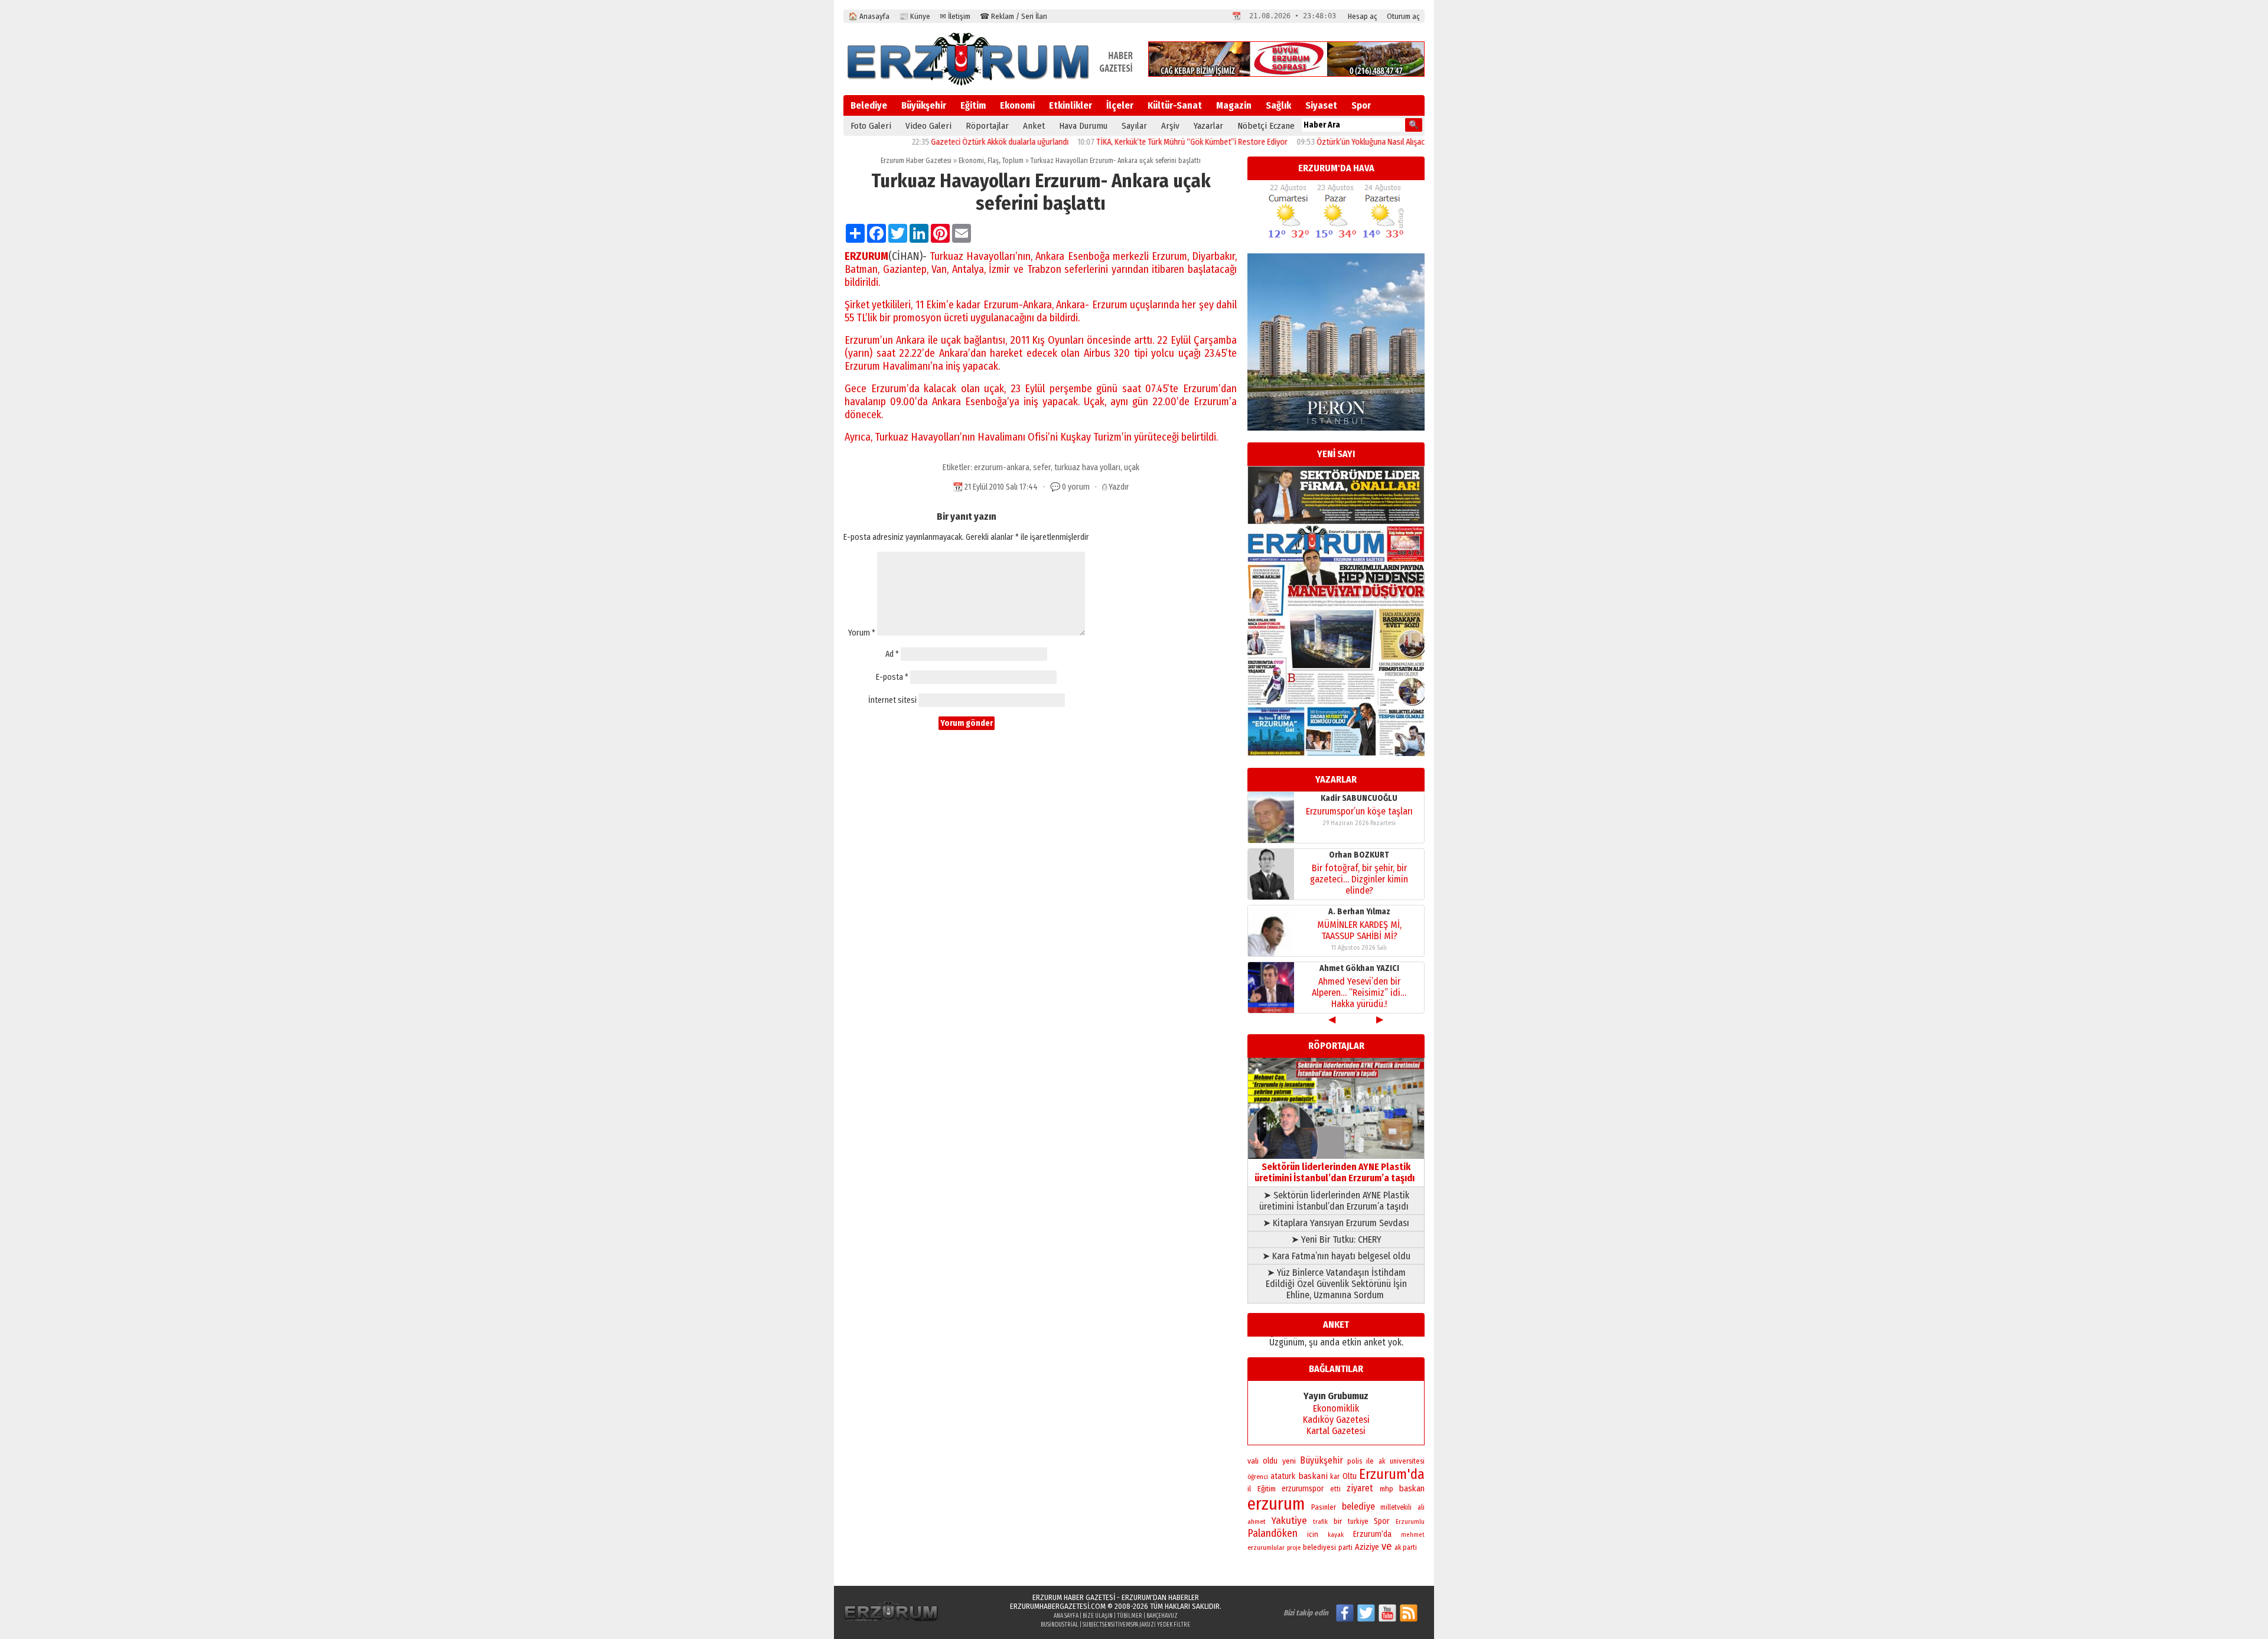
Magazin (1234, 105)
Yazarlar (1208, 126)
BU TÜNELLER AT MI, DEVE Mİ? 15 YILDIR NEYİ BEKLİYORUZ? (1359, 987)
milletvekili (1396, 1507)
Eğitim (973, 105)
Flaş (993, 161)
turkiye (1358, 1521)
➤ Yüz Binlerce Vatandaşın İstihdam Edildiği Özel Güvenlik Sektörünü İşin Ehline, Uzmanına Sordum (1336, 1284)
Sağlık (1278, 105)
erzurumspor (1303, 1489)
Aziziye (1367, 1547)
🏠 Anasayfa (869, 16)
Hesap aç (1363, 16)
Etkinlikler (1071, 105)
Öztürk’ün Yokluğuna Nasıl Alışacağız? (1307, 142)
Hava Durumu (1083, 126)
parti (1345, 1547)
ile (1370, 1461)
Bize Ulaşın (1098, 1616)
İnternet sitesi (892, 700)
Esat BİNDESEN (1359, 968)
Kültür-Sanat (1175, 105)
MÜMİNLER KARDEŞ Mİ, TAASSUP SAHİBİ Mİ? (1359, 817)
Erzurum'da (1392, 1474)
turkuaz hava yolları (1087, 467)
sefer (1042, 467)
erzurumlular (1266, 1547)
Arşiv (1170, 126)
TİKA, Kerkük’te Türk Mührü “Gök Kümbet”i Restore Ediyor (1119, 142)
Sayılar (1134, 126)
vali (1253, 1461)
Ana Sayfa (1066, 1616)
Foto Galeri (871, 126)
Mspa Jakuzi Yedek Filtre (1158, 1625)
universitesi (1407, 1461)
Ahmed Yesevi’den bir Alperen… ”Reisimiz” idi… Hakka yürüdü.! (1359, 879)
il (1249, 1489)
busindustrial (1060, 1625)
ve (1387, 1546)
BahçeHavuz (1162, 1616)
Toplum (1013, 161)
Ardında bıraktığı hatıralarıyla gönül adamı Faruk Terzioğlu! (1359, 930)
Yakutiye (1289, 1521)
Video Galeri (928, 126)
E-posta (892, 677)
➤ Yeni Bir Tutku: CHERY (1336, 1239)
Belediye (869, 105)
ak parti (1406, 1547)
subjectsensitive (1104, 1625)
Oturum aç (1403, 16)
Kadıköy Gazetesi (1336, 1420)
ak (1382, 1461)
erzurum (1276, 1504)
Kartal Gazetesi (1336, 1431)
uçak (1132, 467)
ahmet (1257, 1521)
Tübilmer (1130, 1616)
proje (1294, 1548)
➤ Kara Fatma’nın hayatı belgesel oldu (1336, 1256)
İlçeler (1120, 105)
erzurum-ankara (1002, 467)
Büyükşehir (924, 105)
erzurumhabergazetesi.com (1058, 1606)
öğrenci (1258, 1477)
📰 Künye (915, 16)
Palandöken (1273, 1533)
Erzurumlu (1410, 1522)
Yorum (862, 633)
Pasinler (1324, 1507)
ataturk (1283, 1476)
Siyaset (1321, 105)
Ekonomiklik (1336, 1408)
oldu (1270, 1461)
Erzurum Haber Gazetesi (916, 161)
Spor (1361, 105)
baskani (1313, 1476)
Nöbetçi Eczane (1266, 126)
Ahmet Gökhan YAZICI (1359, 855)
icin (1313, 1534)
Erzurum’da (1372, 1534)
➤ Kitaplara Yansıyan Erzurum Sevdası (1336, 1223)
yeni (1289, 1461)
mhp (1386, 1489)
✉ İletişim (955, 16)
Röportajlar (987, 126)
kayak (1336, 1535)
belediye (1358, 1506)
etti (1335, 1489)
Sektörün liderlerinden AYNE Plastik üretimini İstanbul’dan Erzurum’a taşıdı (1336, 1172)
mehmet (1413, 1535)
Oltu (1350, 1476)
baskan (1412, 1488)
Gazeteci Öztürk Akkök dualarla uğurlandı (927, 142)
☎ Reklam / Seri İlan (1014, 16)
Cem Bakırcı (1359, 912)
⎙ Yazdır (1116, 487)
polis (1355, 1461)
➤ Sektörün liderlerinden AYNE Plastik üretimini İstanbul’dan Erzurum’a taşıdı (1336, 1201)
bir (1338, 1521)
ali (1421, 1507)
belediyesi (1319, 1547)
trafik (1320, 1522)
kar (1335, 1477)
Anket (1034, 126)
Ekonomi (1017, 105)
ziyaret (1360, 1488)
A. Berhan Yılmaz (1359, 798)
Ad (892, 654)
